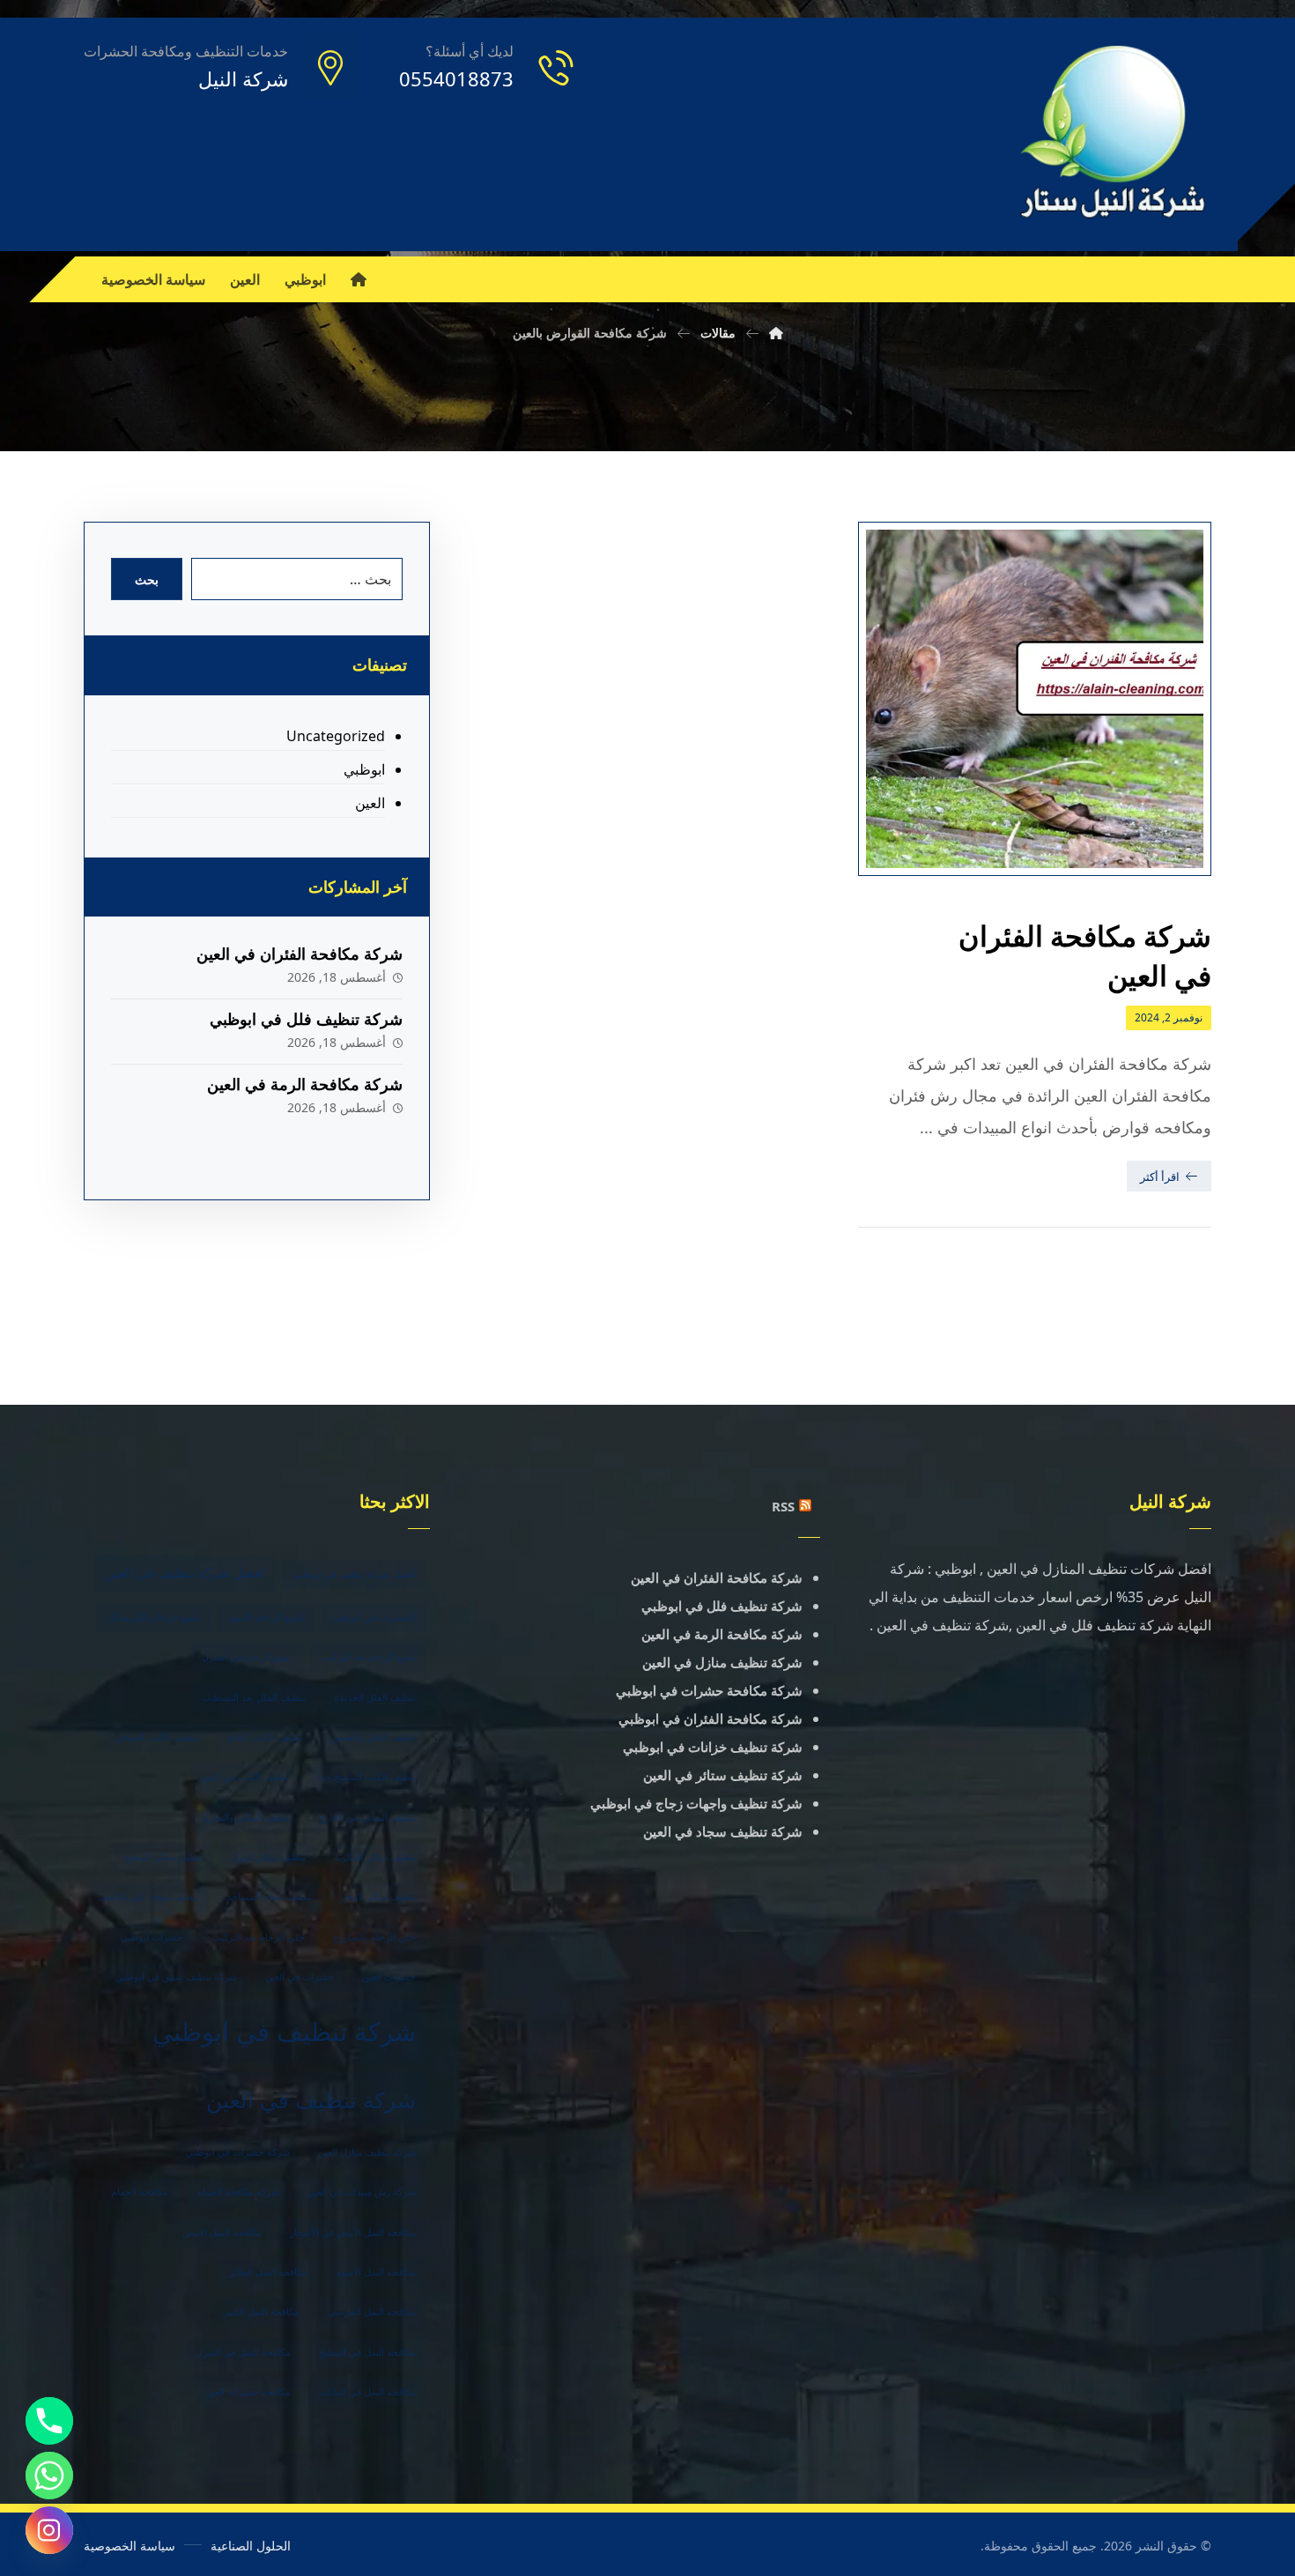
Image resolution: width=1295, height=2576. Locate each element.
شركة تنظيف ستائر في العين (723, 1775)
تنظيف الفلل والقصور (373, 1737)
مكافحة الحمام (140, 2192)
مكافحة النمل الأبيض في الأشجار (353, 2232)
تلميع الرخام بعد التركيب (368, 1657)
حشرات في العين (300, 1977)
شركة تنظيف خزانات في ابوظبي (713, 1747)
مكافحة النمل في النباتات (367, 2392)
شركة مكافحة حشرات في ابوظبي (709, 1690)
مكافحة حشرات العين (248, 2392)
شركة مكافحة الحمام (238, 2192)
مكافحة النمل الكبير (262, 2312)
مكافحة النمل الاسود (376, 2272)
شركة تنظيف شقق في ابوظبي (176, 1977)
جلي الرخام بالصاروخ (374, 1937)
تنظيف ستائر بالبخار (378, 1897)
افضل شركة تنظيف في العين (185, 1573)
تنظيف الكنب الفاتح (264, 1737)
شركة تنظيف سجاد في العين (723, 1831)
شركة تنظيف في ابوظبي (284, 2031)
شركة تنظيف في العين (311, 2099)
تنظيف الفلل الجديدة (375, 1697)
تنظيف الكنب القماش (156, 1737)
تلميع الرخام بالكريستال (154, 1617)
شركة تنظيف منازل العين (367, 2152)
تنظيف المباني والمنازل (246, 1817)
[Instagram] (49, 2530)
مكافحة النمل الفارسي (372, 2312)
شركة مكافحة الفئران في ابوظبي (710, 1719)
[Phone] (49, 2421)
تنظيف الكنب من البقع (245, 1777)
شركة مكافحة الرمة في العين (305, 1084)
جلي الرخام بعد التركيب (258, 1937)
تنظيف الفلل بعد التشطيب (254, 1697)
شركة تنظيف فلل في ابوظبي (306, 1019)
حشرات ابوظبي (152, 1937)
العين (370, 803)
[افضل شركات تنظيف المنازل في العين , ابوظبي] (1114, 134)
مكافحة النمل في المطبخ (367, 2352)
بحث (147, 579)
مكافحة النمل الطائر (268, 2272)
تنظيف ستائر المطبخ (164, 1857)
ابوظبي (364, 769)
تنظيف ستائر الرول (269, 1857)
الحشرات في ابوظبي (374, 1617)
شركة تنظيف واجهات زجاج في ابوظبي (696, 1803)
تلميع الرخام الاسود (266, 1617)
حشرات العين (389, 1977)
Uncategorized (335, 736)
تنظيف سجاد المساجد (269, 1897)
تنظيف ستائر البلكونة (375, 1857)
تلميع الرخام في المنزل (247, 1657)
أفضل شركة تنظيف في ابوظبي (354, 1574)
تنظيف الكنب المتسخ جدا (366, 1777)
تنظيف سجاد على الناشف (148, 1897)
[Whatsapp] (49, 2476)
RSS (783, 1506)
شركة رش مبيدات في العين (362, 2192)
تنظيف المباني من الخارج (367, 1817)
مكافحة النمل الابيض (222, 2232)
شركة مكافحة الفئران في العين (300, 954)
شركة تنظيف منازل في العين (722, 1662)
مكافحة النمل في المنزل (243, 2352)
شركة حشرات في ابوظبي (238, 2152)
